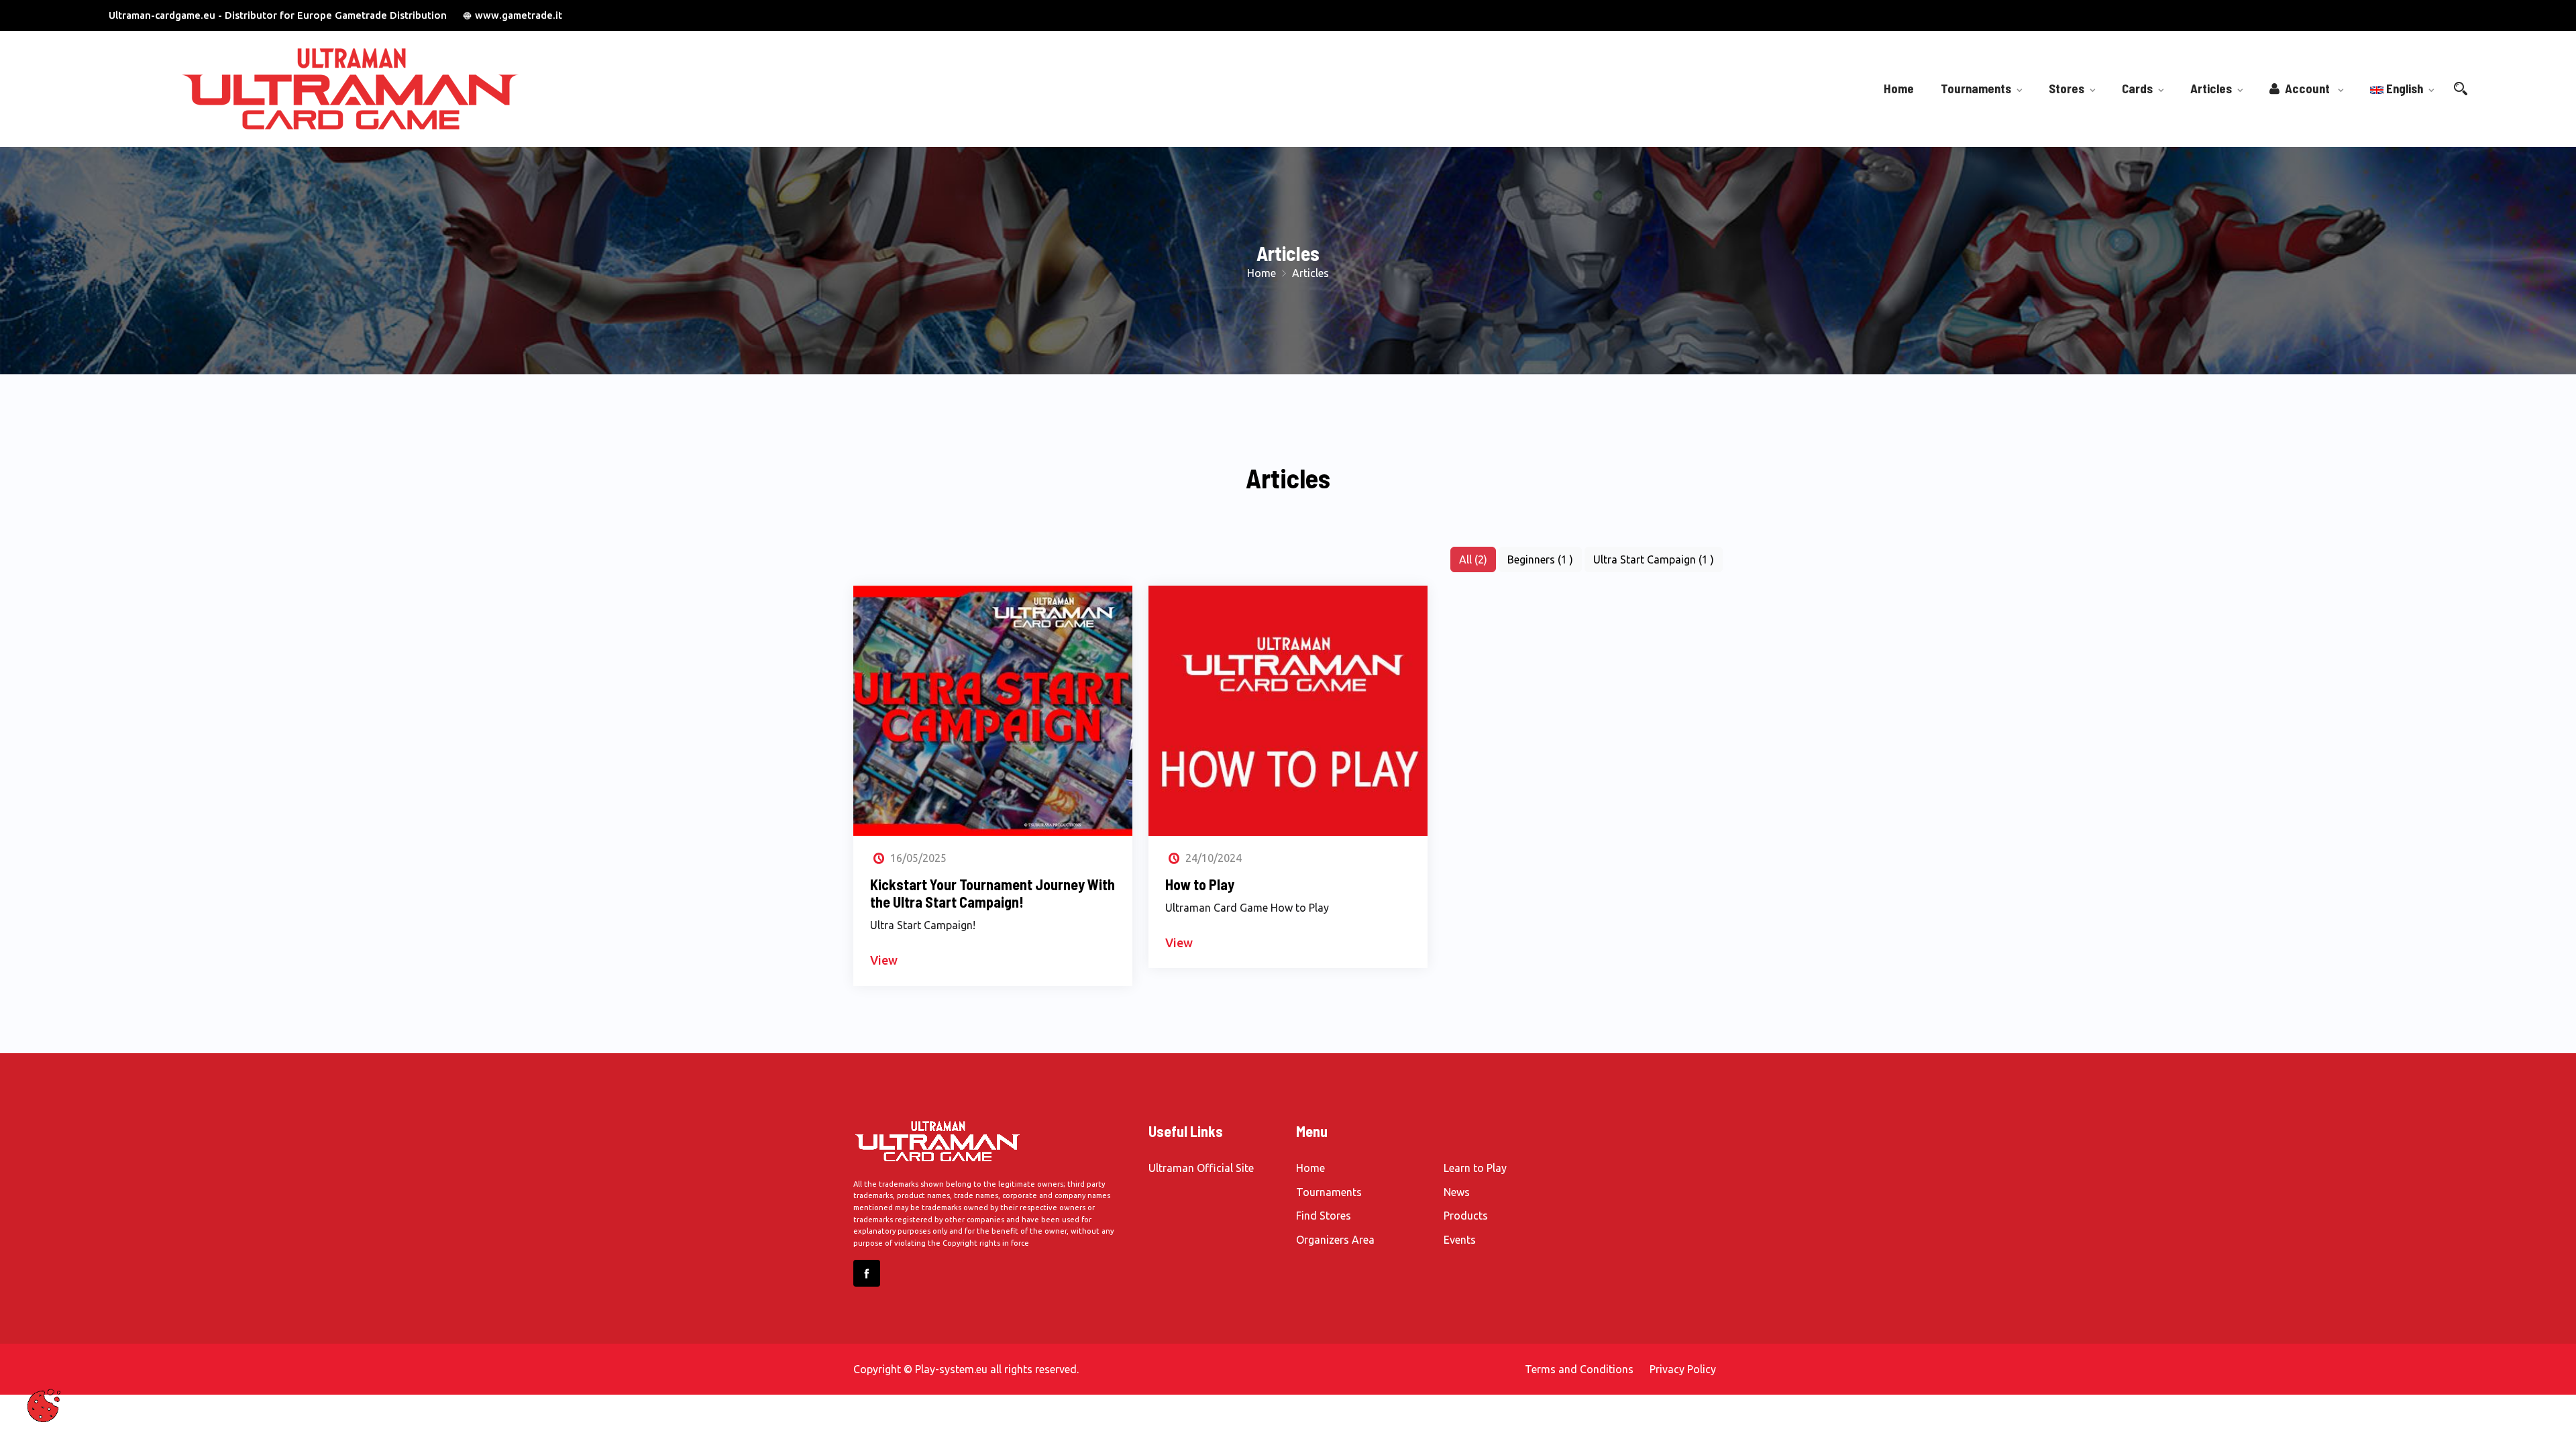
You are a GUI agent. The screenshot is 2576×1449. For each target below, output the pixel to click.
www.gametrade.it (519, 15)
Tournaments (1976, 88)
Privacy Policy (1683, 1369)
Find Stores (1324, 1216)
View (884, 960)
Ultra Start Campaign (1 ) (1654, 559)
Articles (2211, 88)
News (1457, 1192)
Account (2306, 88)
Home (1899, 88)
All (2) (1473, 559)
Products (1466, 1216)
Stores (2067, 88)
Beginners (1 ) (1540, 559)
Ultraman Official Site (1201, 1168)
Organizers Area (1335, 1240)
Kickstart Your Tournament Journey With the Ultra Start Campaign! (992, 893)
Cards (2137, 88)
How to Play (1200, 884)
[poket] (397, 89)
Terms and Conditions (1579, 1369)
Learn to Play (1475, 1168)
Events (1460, 1240)
